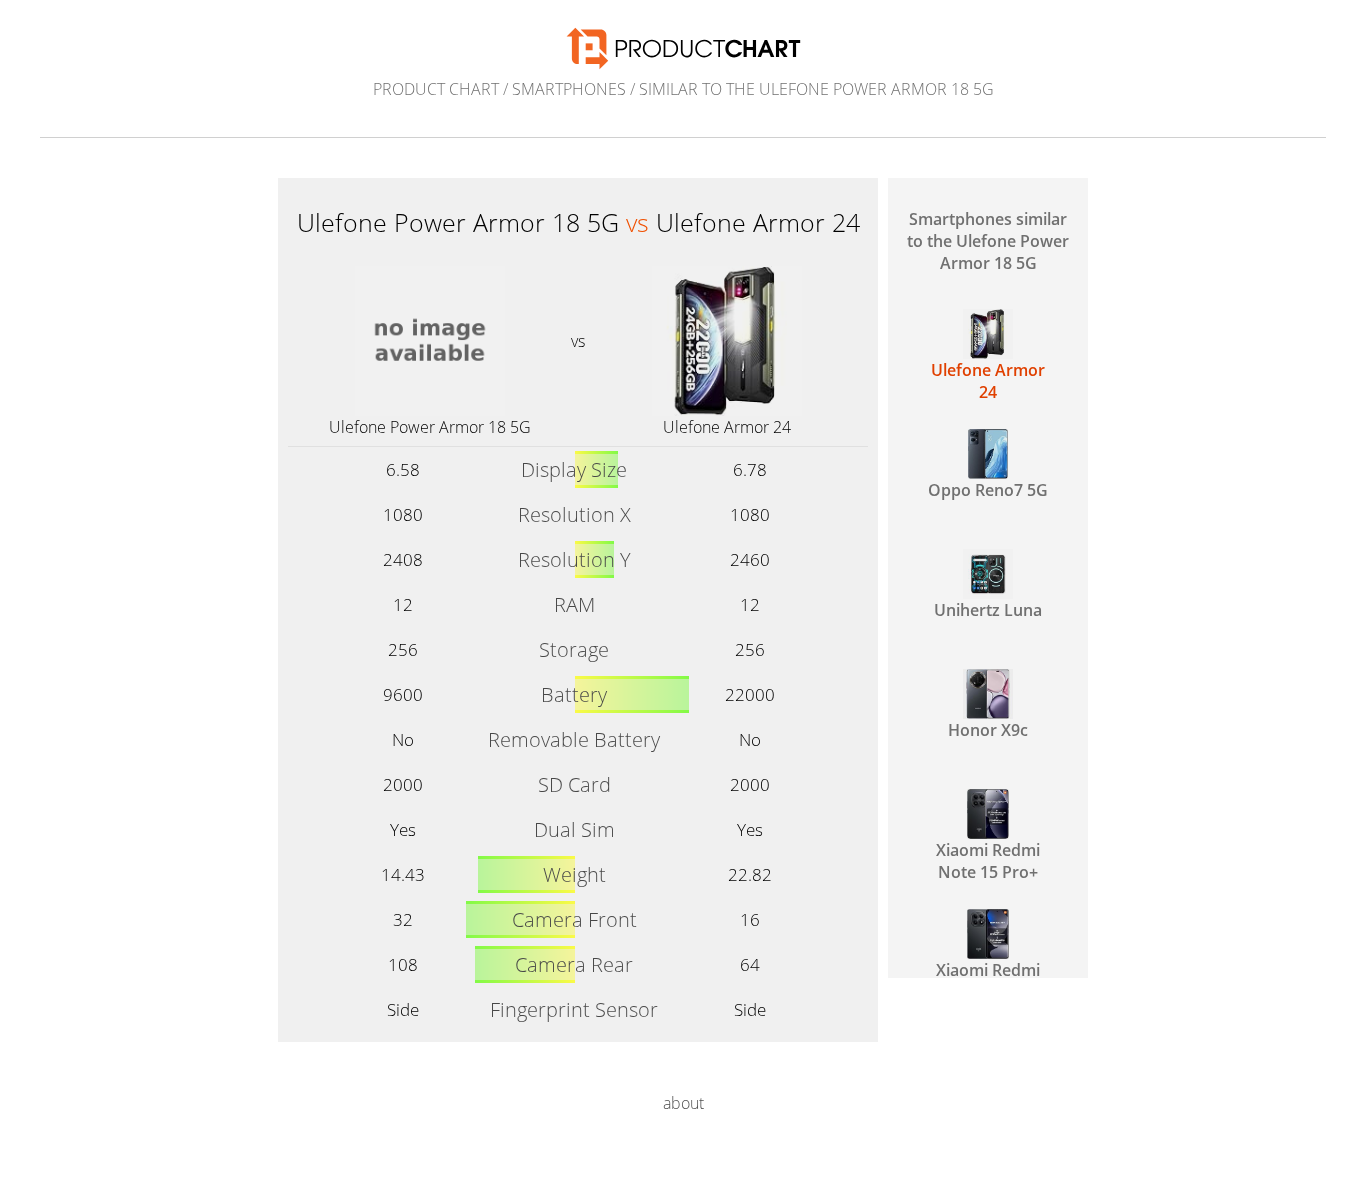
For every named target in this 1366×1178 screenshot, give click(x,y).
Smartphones (569, 89)
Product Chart (436, 89)
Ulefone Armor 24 (727, 427)
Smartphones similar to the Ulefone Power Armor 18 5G (988, 241)
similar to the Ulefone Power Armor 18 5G (816, 89)
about (683, 1103)
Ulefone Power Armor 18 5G (430, 427)
